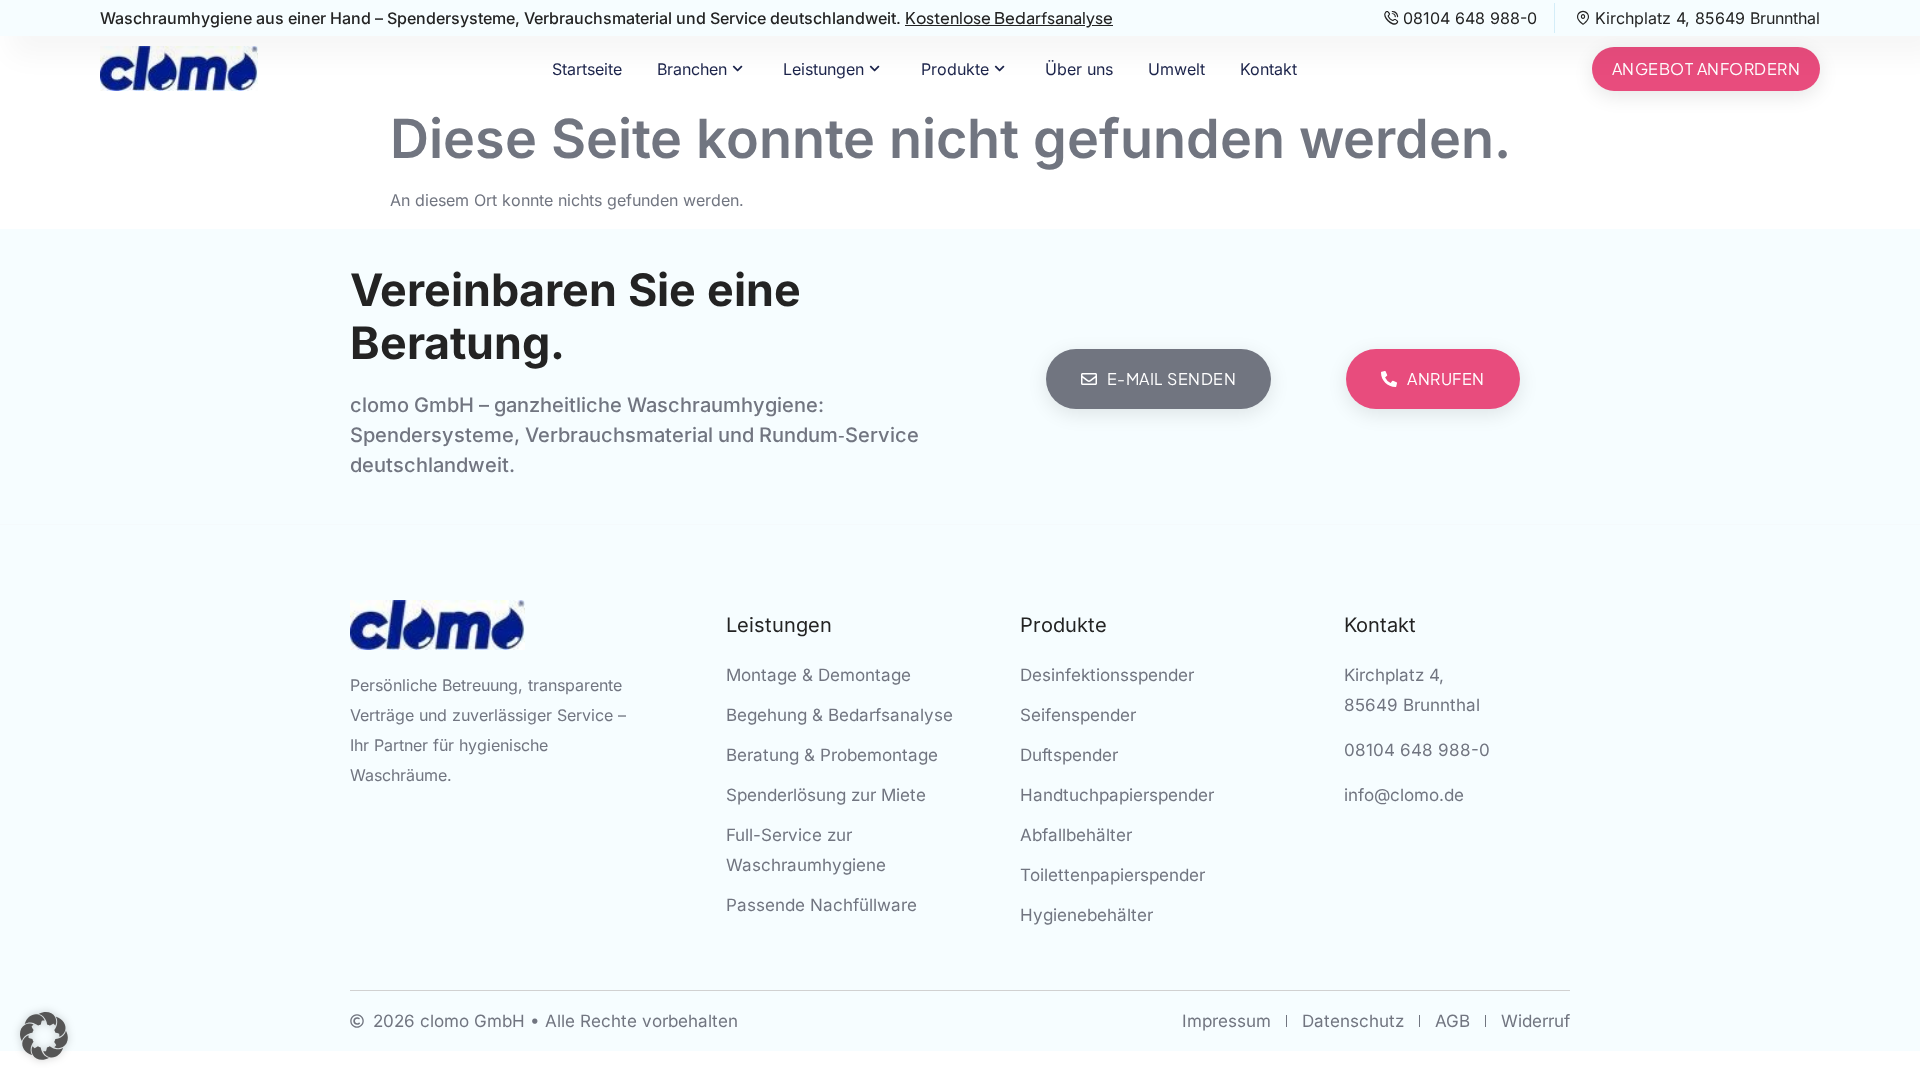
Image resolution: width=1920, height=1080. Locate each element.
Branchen (692, 69)
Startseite (587, 69)
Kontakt (1268, 69)
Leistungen (823, 69)
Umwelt (1176, 69)
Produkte (955, 69)
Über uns (1079, 69)
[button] (44, 1036)
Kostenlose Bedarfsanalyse (1009, 17)
